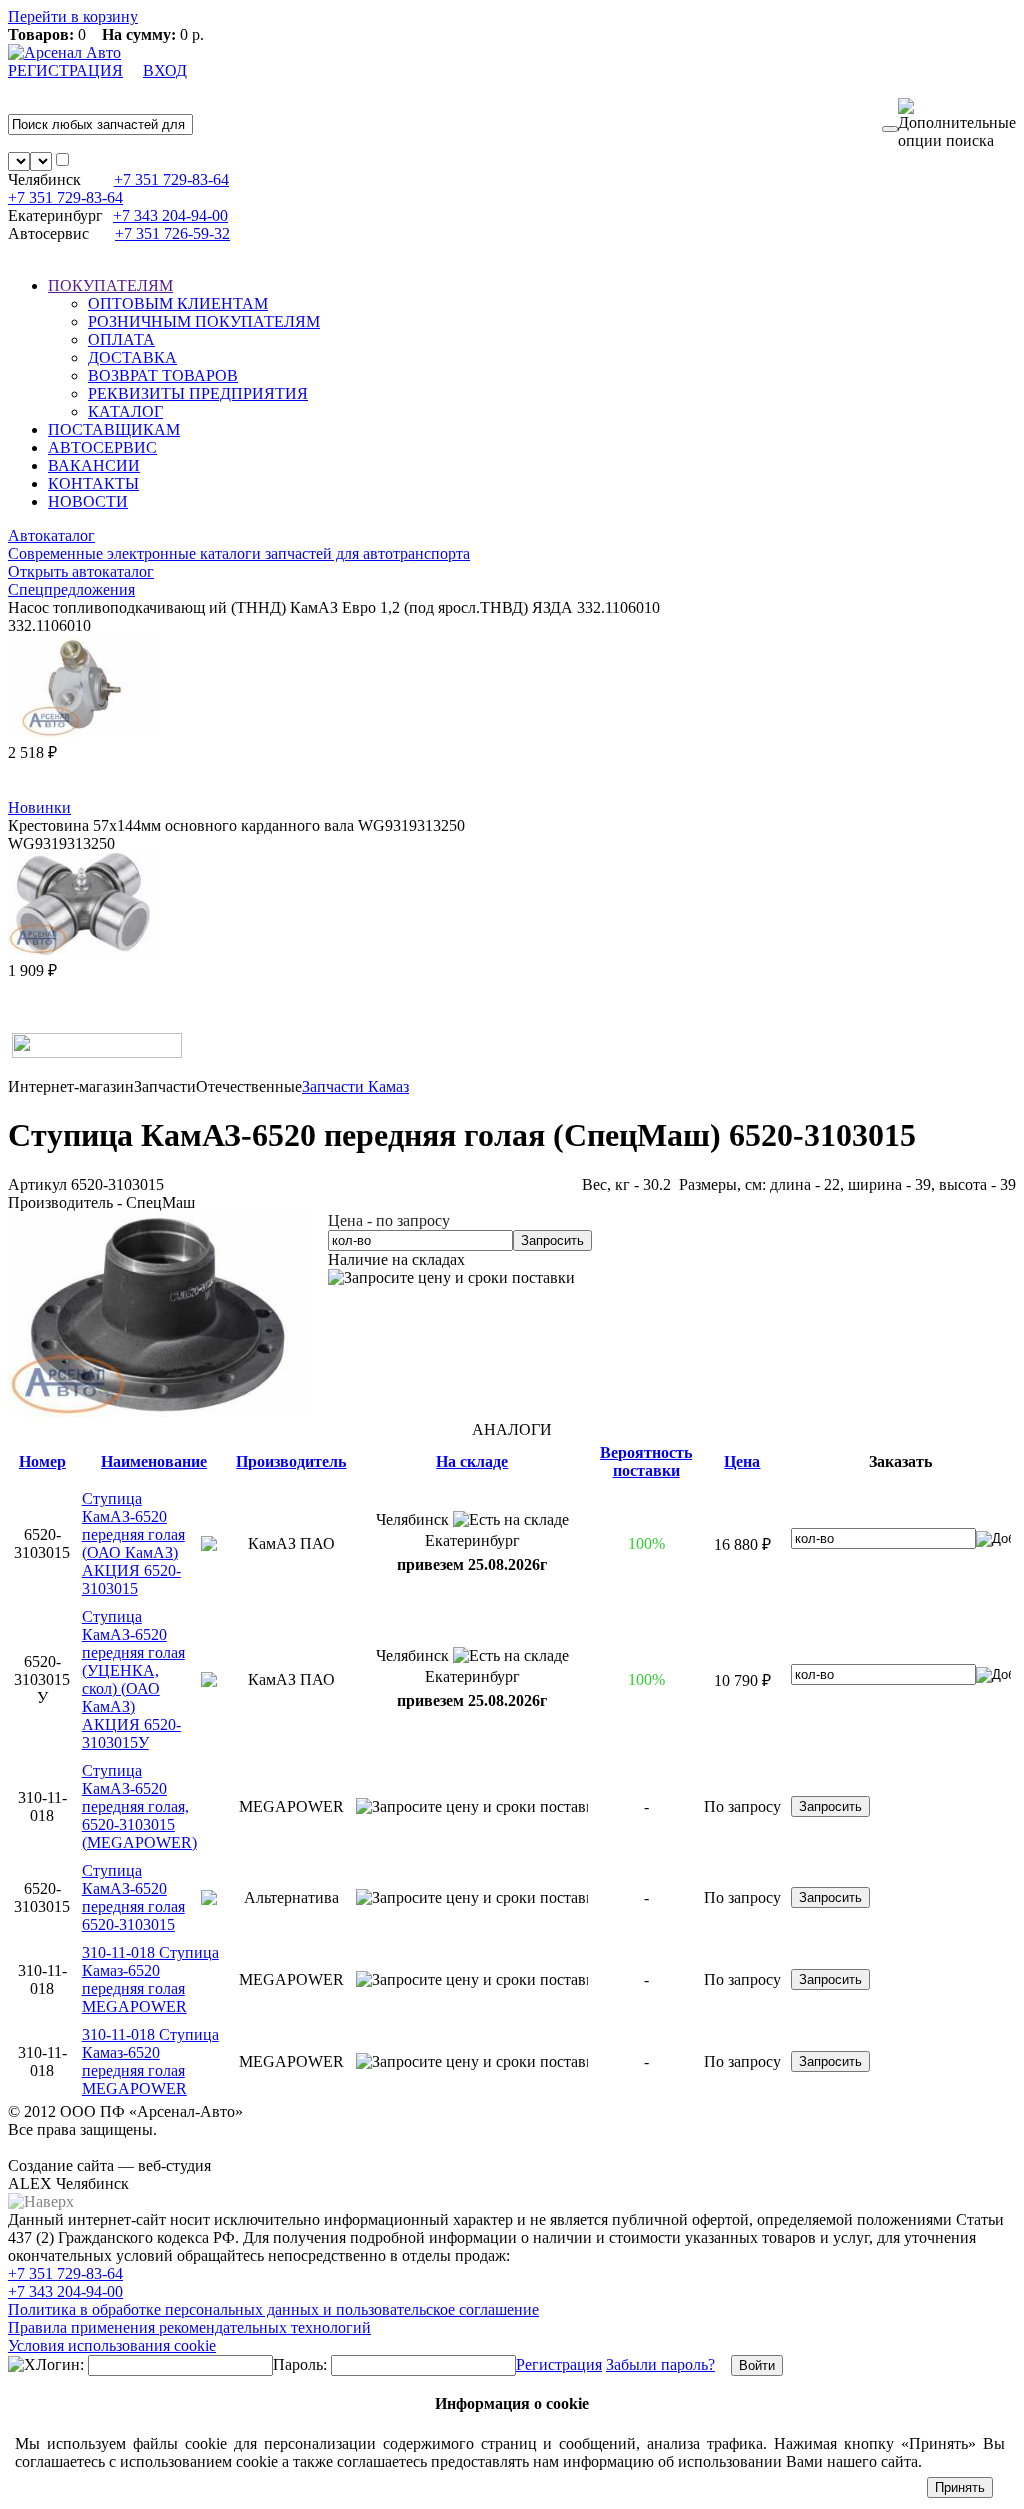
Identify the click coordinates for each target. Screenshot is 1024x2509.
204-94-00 (170, 215)
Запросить (552, 1240)
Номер (42, 1461)
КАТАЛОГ (125, 411)
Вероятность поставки (646, 1461)
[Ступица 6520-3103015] (158, 1411)
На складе (472, 1461)
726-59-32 (172, 233)
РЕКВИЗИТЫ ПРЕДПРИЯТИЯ (198, 393)
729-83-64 (171, 179)
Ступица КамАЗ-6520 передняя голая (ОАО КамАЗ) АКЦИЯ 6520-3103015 (133, 1543)
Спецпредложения (71, 589)
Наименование (154, 1461)
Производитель (291, 1461)
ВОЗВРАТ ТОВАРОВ (163, 375)
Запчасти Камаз (355, 1086)
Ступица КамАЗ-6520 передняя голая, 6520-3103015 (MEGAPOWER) (139, 1806)
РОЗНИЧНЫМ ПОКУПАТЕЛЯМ (204, 321)
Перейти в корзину (73, 16)
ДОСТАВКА (132, 357)
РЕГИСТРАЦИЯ (65, 70)
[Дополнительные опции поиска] (957, 124)
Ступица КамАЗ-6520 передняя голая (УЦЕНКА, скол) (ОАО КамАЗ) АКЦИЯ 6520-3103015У (133, 1679)
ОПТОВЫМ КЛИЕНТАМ (178, 303)
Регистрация (559, 2364)
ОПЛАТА (121, 339)
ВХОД (165, 70)
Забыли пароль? (660, 2364)
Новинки (39, 807)
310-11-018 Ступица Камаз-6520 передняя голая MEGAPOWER (150, 1979)
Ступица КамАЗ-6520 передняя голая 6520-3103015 (133, 1897)
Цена (742, 1461)
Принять (960, 2487)
